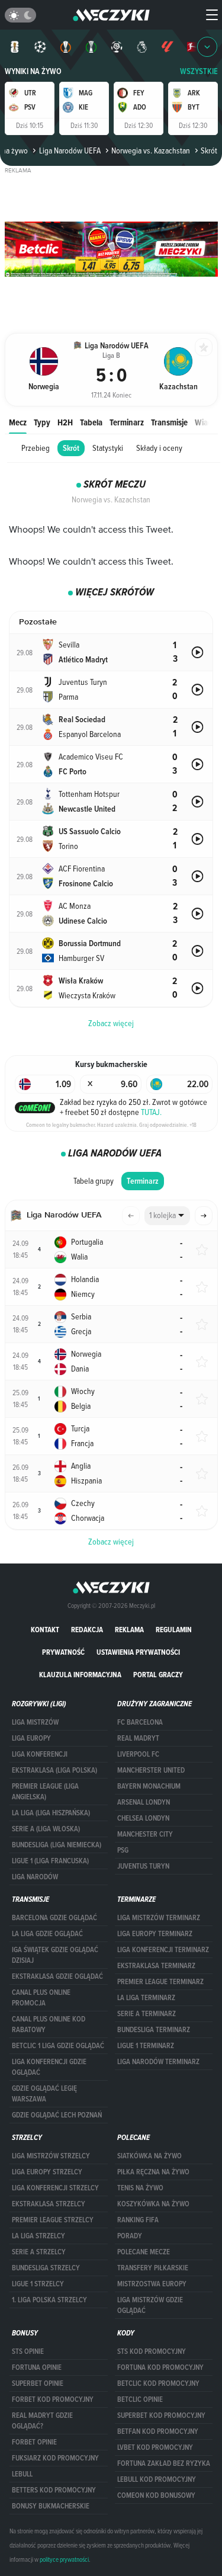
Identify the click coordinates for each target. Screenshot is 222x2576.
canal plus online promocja (41, 1998)
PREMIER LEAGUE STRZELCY (53, 2220)
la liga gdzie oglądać (47, 1934)
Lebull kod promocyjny (157, 2479)
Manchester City (145, 1834)
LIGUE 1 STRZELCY (38, 2284)
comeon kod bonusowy (156, 2495)
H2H (65, 422)
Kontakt (45, 1630)
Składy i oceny (159, 448)
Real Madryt (138, 1738)
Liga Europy (31, 1738)
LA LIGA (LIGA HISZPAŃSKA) (51, 1813)
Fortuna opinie (37, 2367)
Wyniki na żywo (33, 71)
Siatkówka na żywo (149, 2156)
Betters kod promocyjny (54, 2490)
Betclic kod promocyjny (158, 2383)
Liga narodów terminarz (158, 2062)
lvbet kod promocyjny (155, 2447)
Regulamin (174, 1630)
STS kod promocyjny (152, 2351)
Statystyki (108, 448)
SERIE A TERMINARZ (147, 2014)
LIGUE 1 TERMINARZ (146, 2046)
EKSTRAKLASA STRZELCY (49, 2204)
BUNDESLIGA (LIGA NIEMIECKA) (57, 1845)
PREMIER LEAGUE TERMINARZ (160, 1982)
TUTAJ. (151, 1112)
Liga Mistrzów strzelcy (51, 2156)
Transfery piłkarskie (153, 2268)
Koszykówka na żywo (153, 2204)
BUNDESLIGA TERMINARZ (154, 2030)
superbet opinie (38, 2383)
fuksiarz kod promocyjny (55, 2458)
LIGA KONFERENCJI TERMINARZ (163, 1950)
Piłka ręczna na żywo (153, 2172)
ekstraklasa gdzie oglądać (57, 1976)
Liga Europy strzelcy (47, 2172)
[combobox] (167, 1216)
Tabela (91, 422)
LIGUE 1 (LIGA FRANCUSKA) (50, 1861)
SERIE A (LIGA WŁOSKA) (46, 1829)
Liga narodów (35, 1877)
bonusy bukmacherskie (51, 2506)
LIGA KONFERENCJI (40, 1754)
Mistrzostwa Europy (152, 2284)
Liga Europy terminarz (155, 1934)
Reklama (129, 1630)
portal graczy (158, 1675)
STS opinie (28, 2351)
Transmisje (169, 422)
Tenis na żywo (140, 2188)
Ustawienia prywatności (138, 1652)
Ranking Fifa (138, 2220)
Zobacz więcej (111, 1542)
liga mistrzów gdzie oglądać (150, 2305)
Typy (42, 422)
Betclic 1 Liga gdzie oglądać (58, 2046)
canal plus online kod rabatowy (49, 2024)
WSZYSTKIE (199, 71)
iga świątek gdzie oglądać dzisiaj (55, 1955)
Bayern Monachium (149, 1786)
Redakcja (87, 1630)
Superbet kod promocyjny (161, 2415)
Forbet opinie (34, 2442)
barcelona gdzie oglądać (54, 1918)
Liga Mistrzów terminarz (159, 1918)
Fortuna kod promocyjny (160, 2367)
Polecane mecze (144, 2252)
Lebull (22, 2474)
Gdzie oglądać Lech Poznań (57, 2115)
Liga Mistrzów (35, 1722)
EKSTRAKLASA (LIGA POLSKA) (54, 1770)
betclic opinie (140, 2399)
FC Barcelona (140, 1722)
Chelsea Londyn (143, 1818)
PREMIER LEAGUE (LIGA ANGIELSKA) (45, 1792)
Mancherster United (151, 1770)
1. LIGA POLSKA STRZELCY (49, 2300)
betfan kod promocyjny (158, 2431)
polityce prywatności (64, 2559)
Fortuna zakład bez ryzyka (164, 2463)
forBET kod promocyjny (53, 2399)
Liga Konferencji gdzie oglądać (49, 2067)
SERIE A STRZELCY (39, 2252)
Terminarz (127, 422)
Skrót (71, 448)
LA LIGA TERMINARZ (146, 1998)
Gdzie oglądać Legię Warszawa (44, 2094)
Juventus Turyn (143, 1866)
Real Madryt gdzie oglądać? (42, 2421)
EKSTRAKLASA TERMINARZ (156, 1966)
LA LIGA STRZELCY (38, 2236)
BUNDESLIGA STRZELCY (46, 2268)
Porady (130, 2236)
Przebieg (36, 448)
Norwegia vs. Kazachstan (151, 150)
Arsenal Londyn (144, 1802)
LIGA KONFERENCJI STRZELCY (55, 2188)
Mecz (18, 422)
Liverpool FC (138, 1754)
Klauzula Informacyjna (80, 1675)
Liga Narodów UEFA (70, 150)
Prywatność (63, 1652)
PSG (123, 1850)
